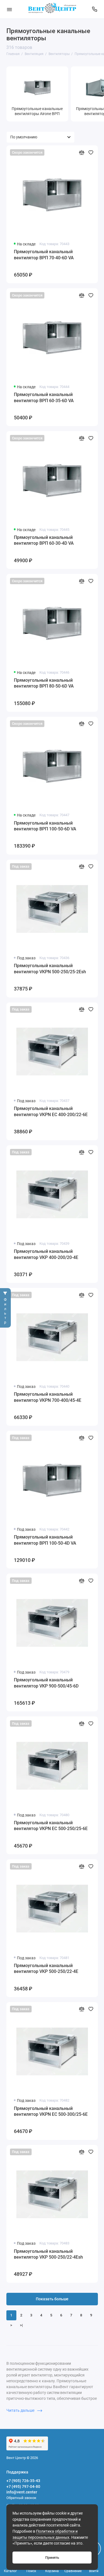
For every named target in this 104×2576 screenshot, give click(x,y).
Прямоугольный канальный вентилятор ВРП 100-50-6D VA (45, 826)
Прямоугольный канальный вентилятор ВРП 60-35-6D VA (44, 398)
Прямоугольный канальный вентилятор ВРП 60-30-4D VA (44, 540)
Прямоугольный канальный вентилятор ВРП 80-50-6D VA (44, 683)
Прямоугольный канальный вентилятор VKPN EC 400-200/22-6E (51, 1112)
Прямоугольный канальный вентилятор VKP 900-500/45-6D (46, 1683)
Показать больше (52, 2299)
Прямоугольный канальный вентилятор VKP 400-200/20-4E (46, 1254)
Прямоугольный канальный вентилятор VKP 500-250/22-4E (46, 1969)
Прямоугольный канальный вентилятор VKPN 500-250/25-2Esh (50, 969)
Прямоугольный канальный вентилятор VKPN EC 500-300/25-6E (51, 2111)
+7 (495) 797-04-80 (23, 2487)
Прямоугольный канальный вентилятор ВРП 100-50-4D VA (45, 1540)
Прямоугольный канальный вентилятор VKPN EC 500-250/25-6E (51, 1826)
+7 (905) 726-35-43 (23, 2481)
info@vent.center (22, 2492)
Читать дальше (21, 2410)
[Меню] (9, 9)
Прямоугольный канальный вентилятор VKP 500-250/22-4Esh (48, 2254)
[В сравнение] (82, 152)
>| (21, 2325)
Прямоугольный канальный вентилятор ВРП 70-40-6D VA (44, 255)
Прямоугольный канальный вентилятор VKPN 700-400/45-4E (48, 1397)
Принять (52, 2558)
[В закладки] (91, 152)
